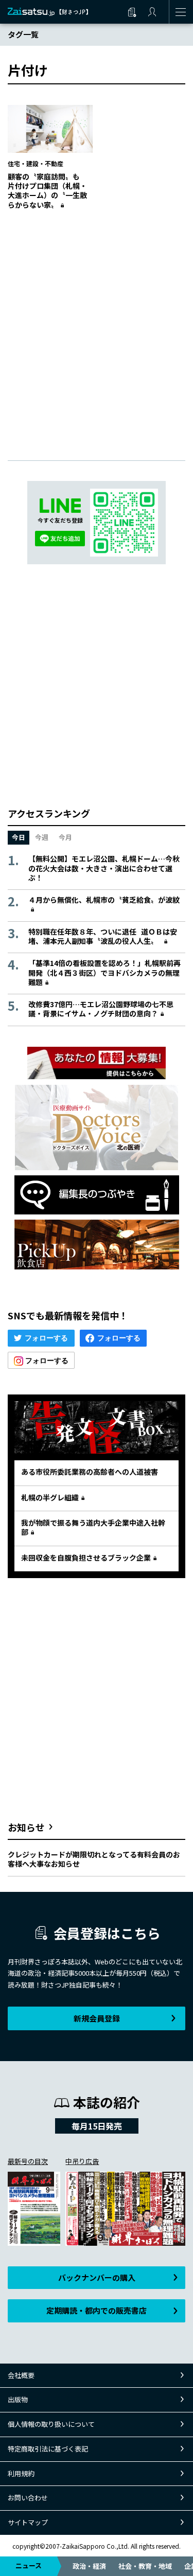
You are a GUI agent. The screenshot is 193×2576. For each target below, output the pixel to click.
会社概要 (21, 2375)
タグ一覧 (23, 34)
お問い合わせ (28, 2498)
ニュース (29, 2565)
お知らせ (26, 1827)
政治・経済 (89, 2566)
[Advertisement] (97, 325)
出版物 (18, 2399)
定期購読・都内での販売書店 (97, 2310)
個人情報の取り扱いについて (51, 2424)
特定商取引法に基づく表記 (48, 2449)
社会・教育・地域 (145, 2566)
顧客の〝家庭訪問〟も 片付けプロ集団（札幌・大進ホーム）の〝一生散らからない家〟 (47, 191)
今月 (65, 837)
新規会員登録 (97, 2018)
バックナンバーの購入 (97, 2277)
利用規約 (21, 2473)
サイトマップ (28, 2522)
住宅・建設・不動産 (36, 163)
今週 (42, 837)
